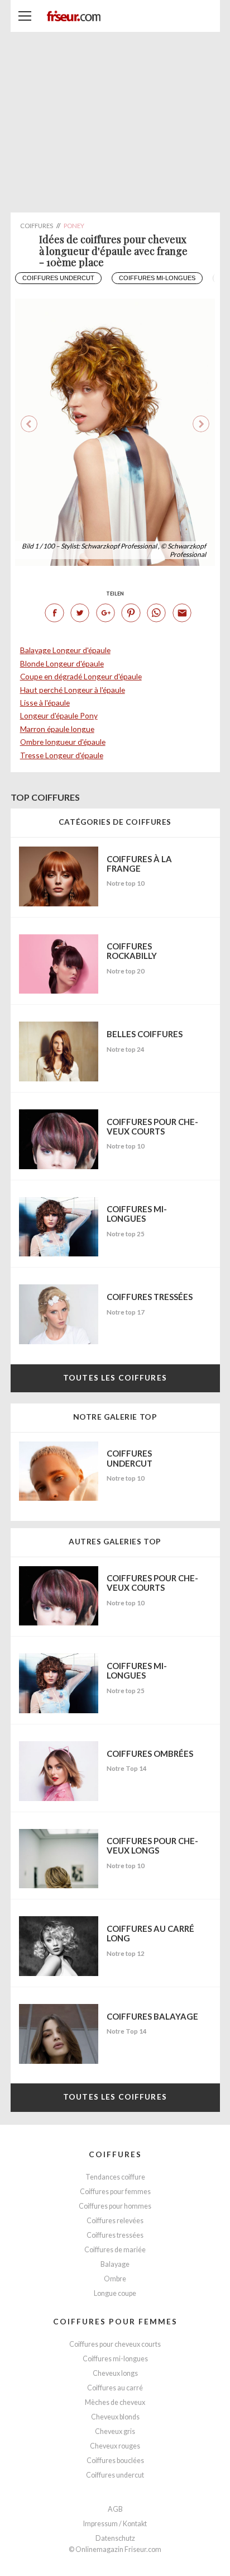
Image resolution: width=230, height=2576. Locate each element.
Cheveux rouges (115, 2446)
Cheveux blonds (115, 2417)
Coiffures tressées (115, 2235)
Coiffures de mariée (115, 2250)
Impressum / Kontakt (115, 2524)
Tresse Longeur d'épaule (62, 755)
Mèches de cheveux (115, 2402)
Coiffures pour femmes (115, 2192)
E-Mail (182, 613)
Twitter (80, 613)
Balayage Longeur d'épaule (65, 650)
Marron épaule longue (57, 729)
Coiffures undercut (58, 278)
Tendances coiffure (115, 2177)
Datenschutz (115, 2538)
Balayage (115, 2264)
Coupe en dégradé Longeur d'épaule (81, 676)
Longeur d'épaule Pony (59, 715)
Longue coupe (115, 2293)
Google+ (106, 613)
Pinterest (131, 613)
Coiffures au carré (115, 2388)
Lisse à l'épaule (45, 703)
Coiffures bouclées (115, 2461)
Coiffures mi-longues (157, 278)
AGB (115, 2509)
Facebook (54, 613)
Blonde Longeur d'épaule (62, 663)
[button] (201, 424)
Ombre (115, 2279)
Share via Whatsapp (156, 613)
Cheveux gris (115, 2431)
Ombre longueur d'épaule (63, 742)
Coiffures (115, 2154)
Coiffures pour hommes (115, 2206)
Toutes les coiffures (115, 1377)
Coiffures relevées (115, 2221)
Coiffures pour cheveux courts (115, 2344)
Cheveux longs (115, 2373)
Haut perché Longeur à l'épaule (73, 690)
